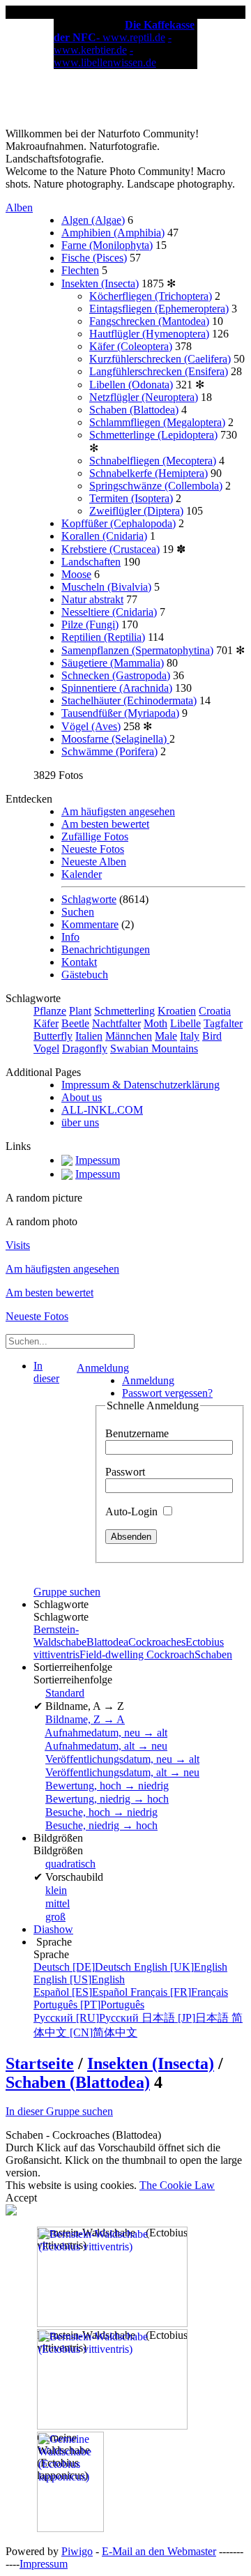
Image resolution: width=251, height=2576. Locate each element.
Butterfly (53, 1036)
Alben (19, 207)
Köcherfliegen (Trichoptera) (151, 296)
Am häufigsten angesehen (118, 811)
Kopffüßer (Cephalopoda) (119, 523)
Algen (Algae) (93, 220)
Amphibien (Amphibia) (113, 233)
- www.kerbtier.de (113, 44)
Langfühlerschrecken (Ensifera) (159, 371)
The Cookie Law (177, 2185)
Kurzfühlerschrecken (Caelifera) (160, 359)
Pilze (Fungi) (90, 624)
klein (56, 1890)
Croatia (215, 1011)
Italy (190, 1036)
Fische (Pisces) (94, 258)
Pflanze (50, 1011)
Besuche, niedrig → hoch (101, 1825)
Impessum (98, 1160)
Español (82, 1992)
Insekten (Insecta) (100, 283)
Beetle (75, 1023)
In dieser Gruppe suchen (59, 2111)
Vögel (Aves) (91, 726)
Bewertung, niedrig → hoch (107, 1799)
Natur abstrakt (92, 599)
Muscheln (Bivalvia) (106, 587)
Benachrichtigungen (106, 949)
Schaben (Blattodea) (134, 410)
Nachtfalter (116, 1023)
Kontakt (79, 962)
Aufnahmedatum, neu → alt (106, 1733)
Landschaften (91, 562)
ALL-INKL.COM (102, 1110)
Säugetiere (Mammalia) (113, 663)
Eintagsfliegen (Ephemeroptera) (159, 309)
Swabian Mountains (154, 1048)
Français (179, 1992)
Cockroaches (157, 1642)
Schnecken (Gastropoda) (116, 675)
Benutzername (137, 1433)
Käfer (46, 1023)
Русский (88, 2018)
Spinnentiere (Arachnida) (117, 688)
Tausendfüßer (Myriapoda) (120, 713)
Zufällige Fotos (95, 836)
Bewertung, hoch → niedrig (107, 1786)
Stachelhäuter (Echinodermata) (129, 700)
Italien (89, 1036)
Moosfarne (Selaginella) (115, 739)
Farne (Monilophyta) (107, 245)
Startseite (40, 2063)
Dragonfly (85, 1048)
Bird (212, 1036)
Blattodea (107, 1642)
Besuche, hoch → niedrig (101, 1812)
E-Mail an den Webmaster (159, 2551)
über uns (80, 1122)
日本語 (187, 2018)
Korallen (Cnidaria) (104, 536)
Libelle (185, 1023)
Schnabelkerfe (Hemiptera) (149, 473)
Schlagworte (89, 899)
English (181, 1967)
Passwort (125, 1472)
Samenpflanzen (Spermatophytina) (137, 650)
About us (82, 1097)
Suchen (78, 912)
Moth (155, 1023)
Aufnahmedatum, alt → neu (106, 1746)
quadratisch (70, 1864)
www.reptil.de (134, 37)
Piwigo (77, 2551)
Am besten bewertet (105, 824)
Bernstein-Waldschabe (60, 1636)
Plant (80, 1011)
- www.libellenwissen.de (105, 56)
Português (89, 2005)
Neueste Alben (94, 862)
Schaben (213, 1654)
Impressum (44, 2564)
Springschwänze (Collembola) (156, 486)
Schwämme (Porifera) (109, 751)
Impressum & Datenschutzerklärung (140, 1085)
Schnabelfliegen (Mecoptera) (153, 461)
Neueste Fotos (93, 849)
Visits (18, 1245)
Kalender (82, 874)
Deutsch (84, 1967)
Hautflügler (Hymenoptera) (149, 334)
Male (166, 1036)
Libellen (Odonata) (131, 385)
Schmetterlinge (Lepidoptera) (153, 435)
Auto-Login (133, 1511)
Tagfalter (223, 1023)
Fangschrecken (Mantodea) (149, 321)
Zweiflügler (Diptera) (136, 511)
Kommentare (90, 924)
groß (55, 1917)
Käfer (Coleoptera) (131, 346)
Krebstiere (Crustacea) (111, 549)
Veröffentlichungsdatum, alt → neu (122, 1772)
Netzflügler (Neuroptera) (144, 397)
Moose (76, 574)
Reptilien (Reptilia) (103, 637)
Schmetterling (124, 1011)
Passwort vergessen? (167, 1393)
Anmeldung (103, 1368)
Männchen (129, 1036)
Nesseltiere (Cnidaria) (109, 612)
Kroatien (177, 1011)
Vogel (46, 1048)
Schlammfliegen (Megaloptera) (157, 422)
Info (70, 937)
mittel (58, 1903)
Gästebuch (85, 975)
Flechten (80, 270)
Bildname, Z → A (85, 1719)
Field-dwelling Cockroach (137, 1654)
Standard (65, 1693)
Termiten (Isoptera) (131, 498)
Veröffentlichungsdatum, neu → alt (122, 1759)
